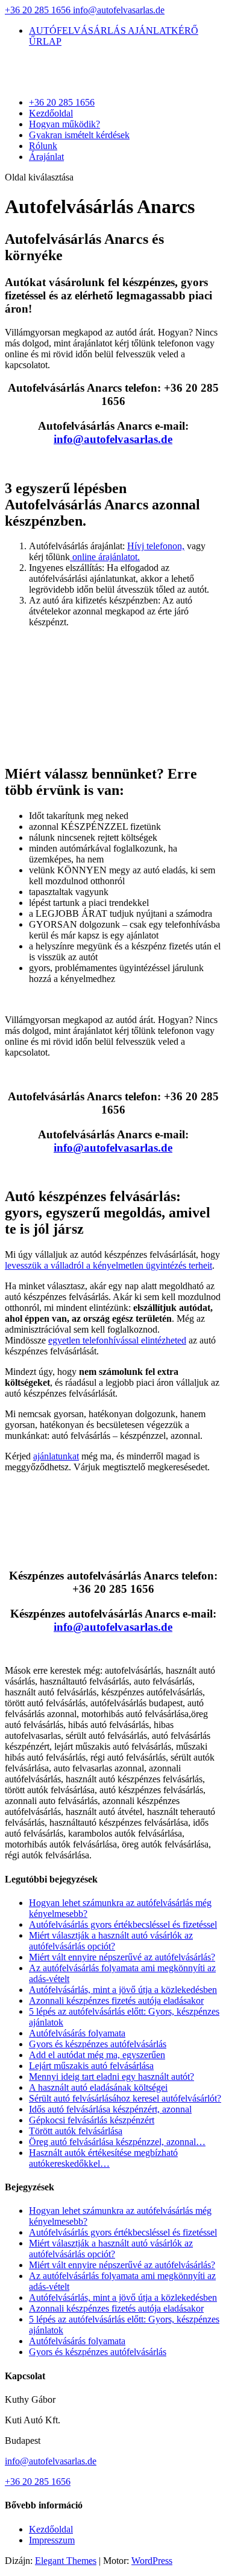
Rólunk (43, 146)
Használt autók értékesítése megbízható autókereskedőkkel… (103, 2158)
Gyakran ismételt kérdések (79, 135)
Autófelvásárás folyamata (77, 2033)
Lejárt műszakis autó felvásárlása (91, 2066)
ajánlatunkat (56, 1456)
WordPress (152, 2561)
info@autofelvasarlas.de (51, 2461)
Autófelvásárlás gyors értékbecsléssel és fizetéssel (123, 1924)
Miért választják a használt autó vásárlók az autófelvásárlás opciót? (111, 1941)
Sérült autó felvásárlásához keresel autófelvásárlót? (125, 2098)
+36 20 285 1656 (39, 10)
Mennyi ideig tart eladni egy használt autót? (111, 2077)
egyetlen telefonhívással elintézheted (117, 1340)
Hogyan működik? (64, 124)
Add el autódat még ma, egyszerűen (97, 2055)
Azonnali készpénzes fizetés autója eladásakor (116, 2001)
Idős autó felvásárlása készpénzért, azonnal (110, 2109)
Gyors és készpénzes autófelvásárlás (98, 2044)
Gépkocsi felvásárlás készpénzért (92, 2120)
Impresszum (52, 2540)
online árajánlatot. (105, 557)
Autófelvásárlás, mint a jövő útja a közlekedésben (123, 1990)
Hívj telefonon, (156, 546)
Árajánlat (46, 157)
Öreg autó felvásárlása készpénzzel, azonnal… (117, 2142)
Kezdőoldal (51, 113)
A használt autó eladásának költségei (98, 2087)
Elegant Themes (66, 2561)
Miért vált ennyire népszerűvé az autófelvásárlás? (122, 1957)
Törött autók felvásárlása (76, 2131)
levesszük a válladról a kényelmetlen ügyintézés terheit (108, 1265)
